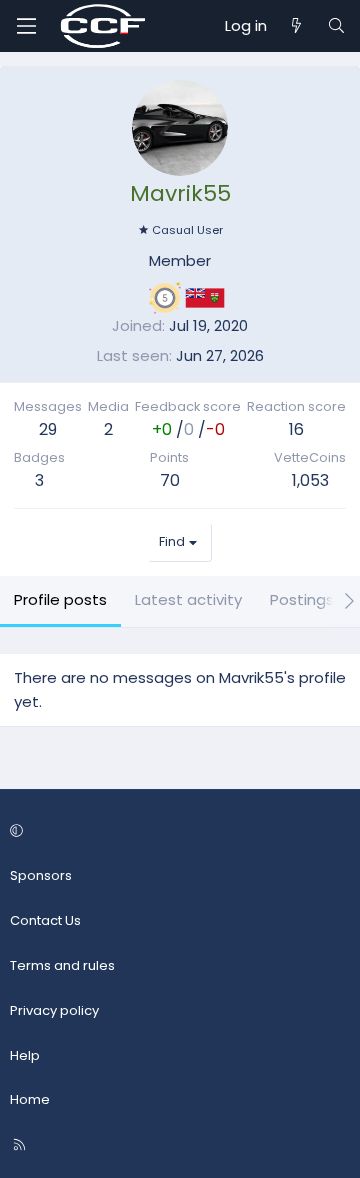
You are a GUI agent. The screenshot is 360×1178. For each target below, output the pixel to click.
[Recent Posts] (296, 26)
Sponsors (41, 875)
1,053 (310, 480)
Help (25, 1055)
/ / (188, 429)
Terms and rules (62, 965)
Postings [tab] (302, 599)
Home (30, 1099)
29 (48, 429)
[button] (177, 832)
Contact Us (45, 920)
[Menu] (26, 26)
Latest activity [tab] (188, 599)
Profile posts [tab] (60, 599)
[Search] (336, 26)
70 (170, 480)
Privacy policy (54, 1010)
